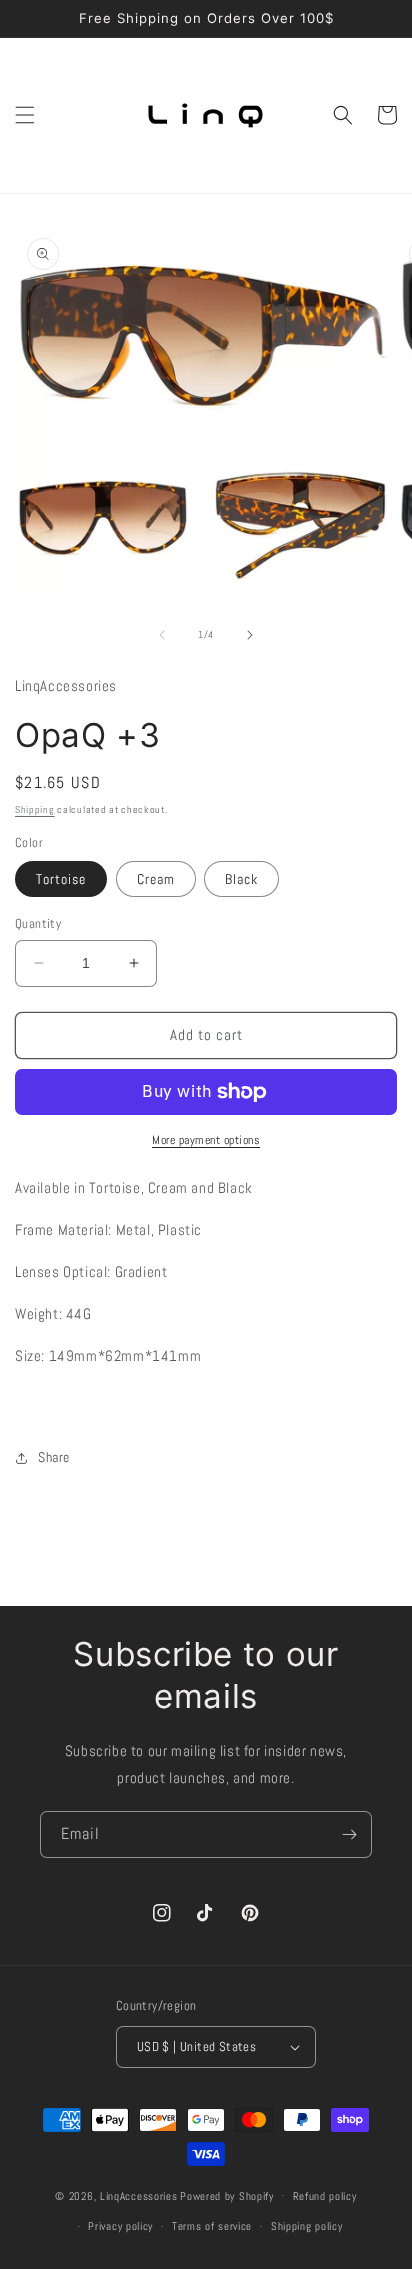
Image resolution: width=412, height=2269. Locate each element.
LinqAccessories (139, 2195)
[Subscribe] (349, 1834)
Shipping (35, 809)
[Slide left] (162, 635)
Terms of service (212, 2226)
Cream (156, 879)
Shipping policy (307, 2226)
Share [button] (54, 1457)
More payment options (206, 1140)
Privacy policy (120, 2226)
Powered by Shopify (227, 2195)
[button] (25, 115)
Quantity (38, 923)
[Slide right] (250, 635)
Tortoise (61, 879)
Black (241, 879)
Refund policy (325, 2196)
